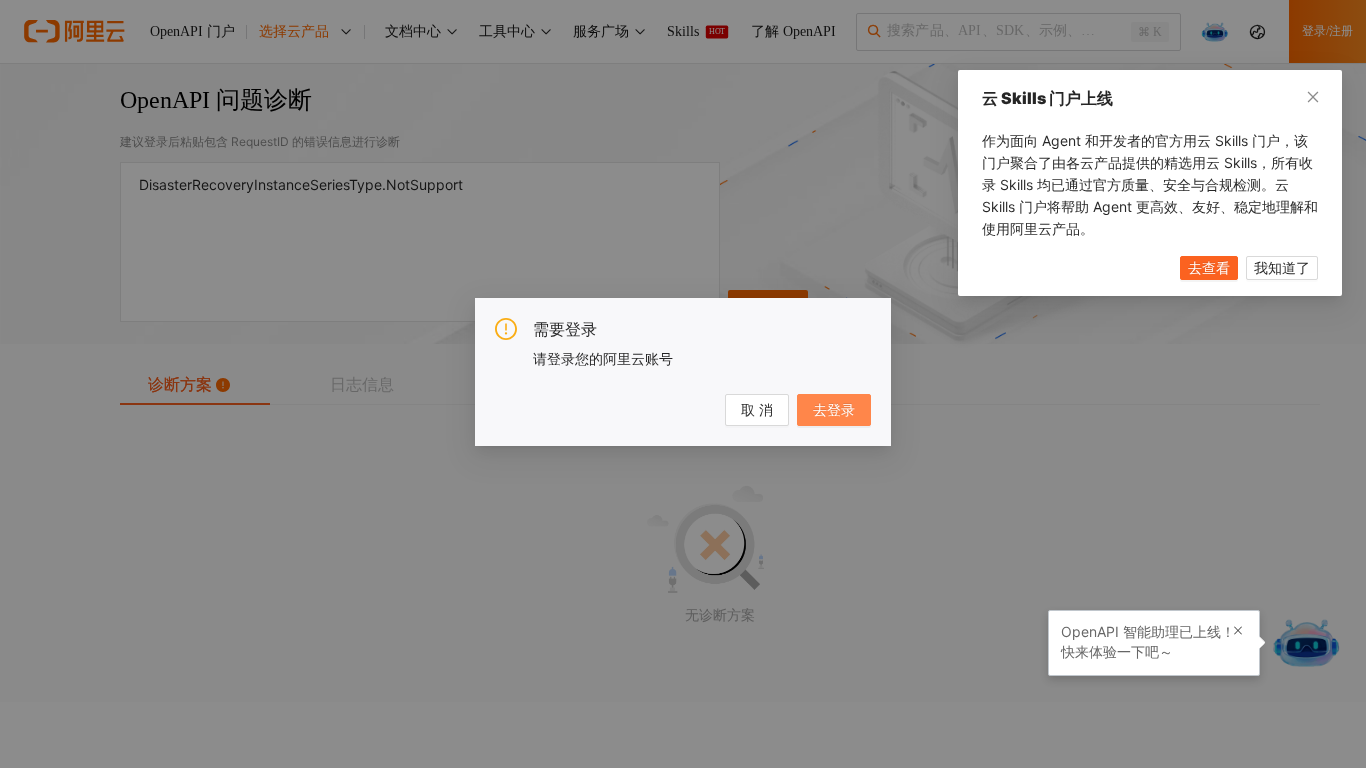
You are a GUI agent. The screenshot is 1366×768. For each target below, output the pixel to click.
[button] (1238, 631)
